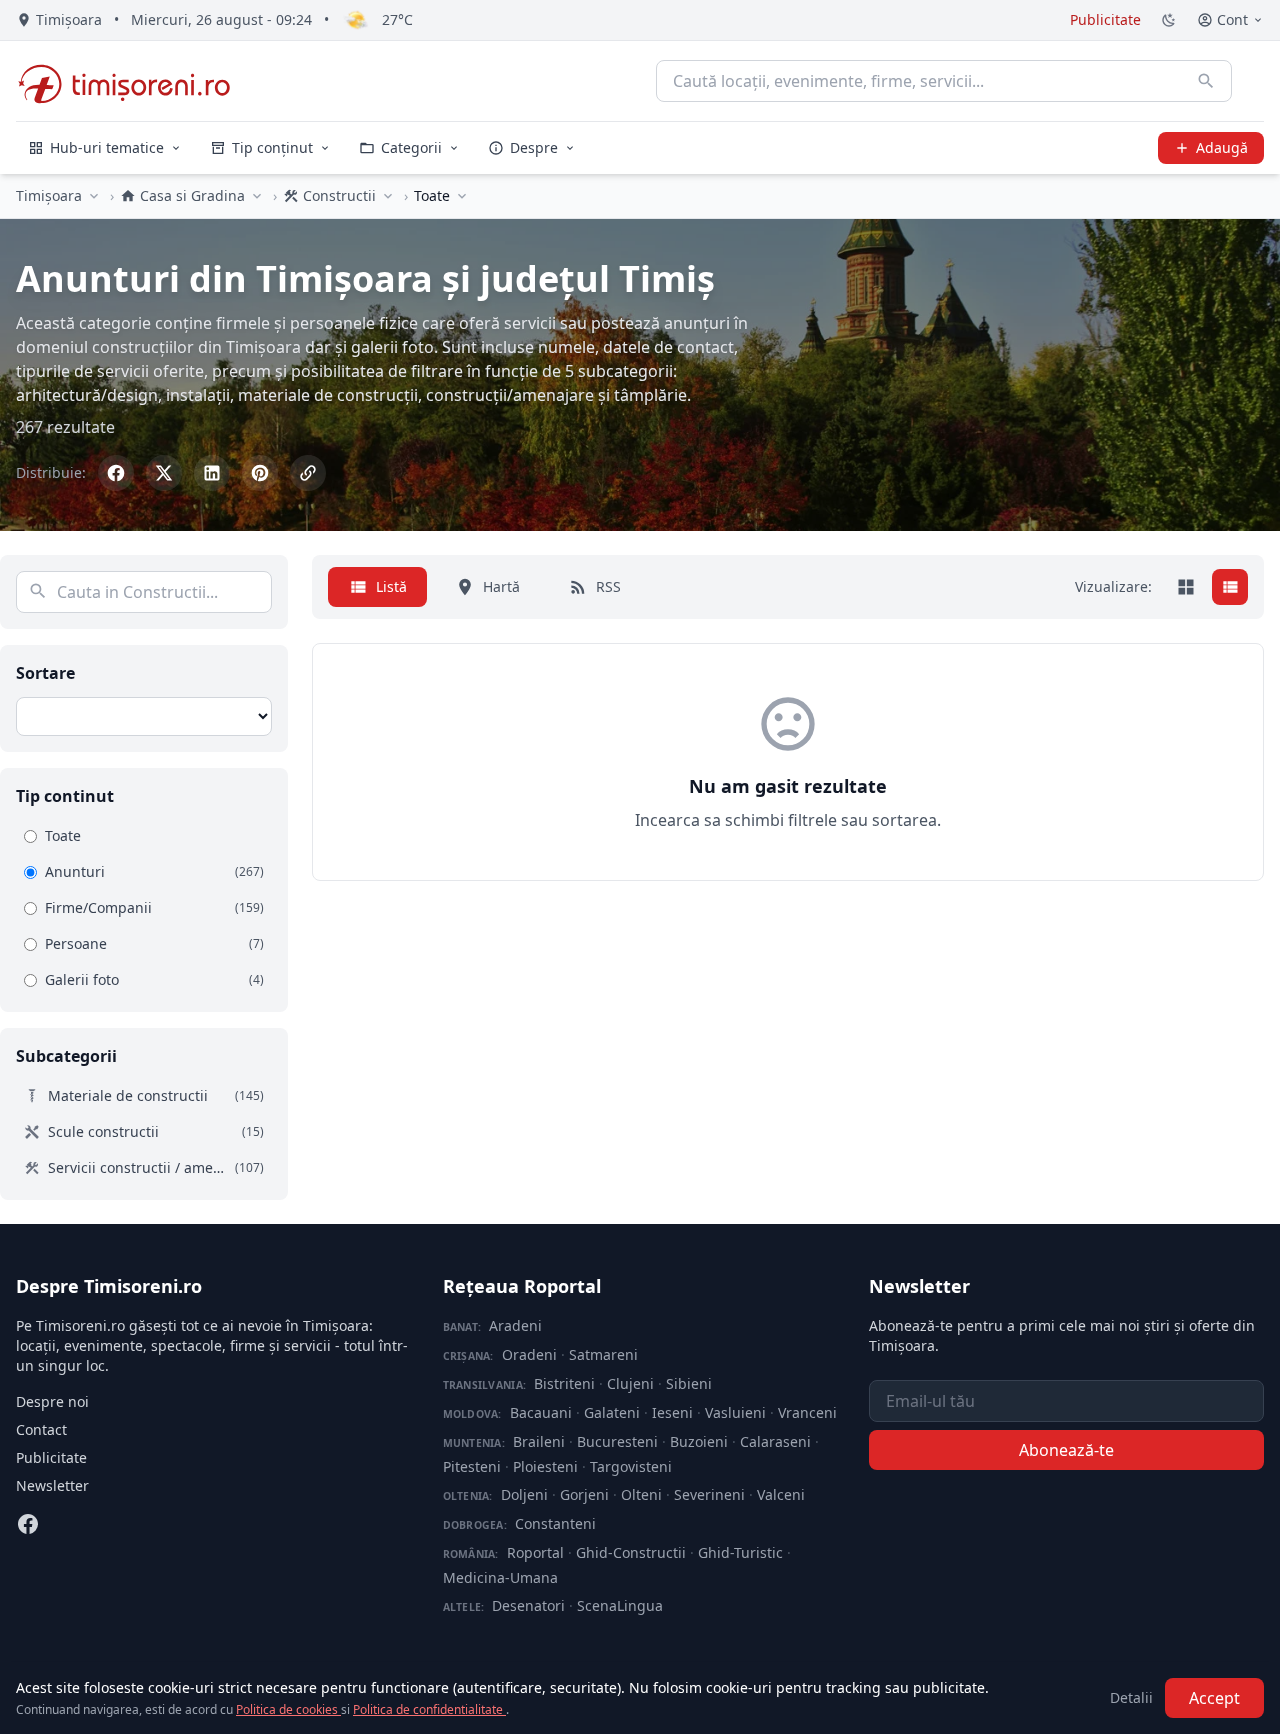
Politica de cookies (288, 1709)
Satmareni (603, 1354)
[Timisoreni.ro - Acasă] (133, 81)
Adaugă (1222, 147)
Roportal (535, 1552)
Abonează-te (1066, 1450)
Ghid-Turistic (740, 1552)
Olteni (641, 1494)
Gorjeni (584, 1494)
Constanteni (555, 1523)
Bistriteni (564, 1383)
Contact (41, 1429)
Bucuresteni (617, 1441)
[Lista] (1230, 587)
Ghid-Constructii (631, 1552)
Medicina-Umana (500, 1577)
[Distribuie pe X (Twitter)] (164, 473)
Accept (1214, 1698)
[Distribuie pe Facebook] (116, 473)
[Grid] (1186, 587)
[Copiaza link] (308, 473)
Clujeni (630, 1383)
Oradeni (529, 1354)
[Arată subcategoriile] (462, 196)
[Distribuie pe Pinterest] (260, 473)
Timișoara (49, 195)
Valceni (781, 1494)
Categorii (411, 147)
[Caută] (1206, 81)
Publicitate (1105, 19)
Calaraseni (775, 1441)
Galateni (612, 1412)
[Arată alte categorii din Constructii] (388, 196)
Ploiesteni (545, 1466)
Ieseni (672, 1412)
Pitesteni (472, 1466)
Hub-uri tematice (107, 147)
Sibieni (689, 1383)
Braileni (539, 1441)
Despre (534, 147)
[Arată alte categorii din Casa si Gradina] (257, 196)
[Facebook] (28, 1524)
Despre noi (52, 1401)
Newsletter (52, 1485)
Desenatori (528, 1605)
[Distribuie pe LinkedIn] (212, 473)
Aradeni (515, 1325)
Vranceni (807, 1412)
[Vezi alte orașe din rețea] (94, 196)
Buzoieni (699, 1441)
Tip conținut (272, 147)
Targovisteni (631, 1466)
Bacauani (541, 1412)
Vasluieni (735, 1412)
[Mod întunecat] (1169, 20)
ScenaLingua (620, 1605)
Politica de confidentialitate (429, 1709)
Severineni (709, 1494)
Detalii (1131, 1697)
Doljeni (524, 1494)
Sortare (45, 673)
